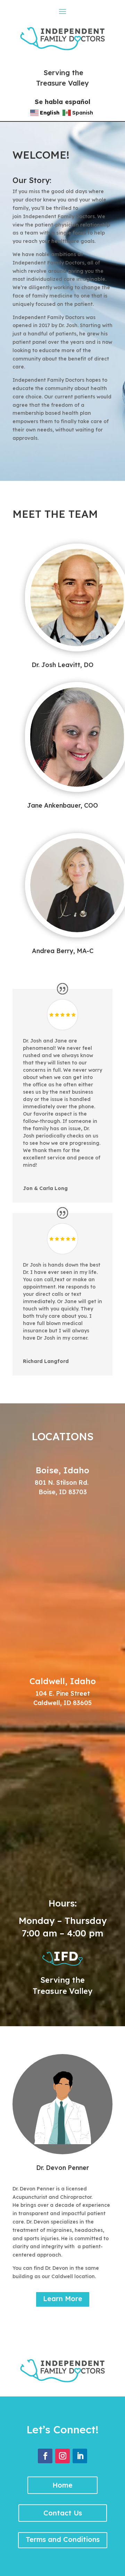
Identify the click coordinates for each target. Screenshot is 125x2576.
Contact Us (63, 2513)
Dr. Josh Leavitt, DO (62, 665)
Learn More (63, 2298)
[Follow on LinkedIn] (80, 2456)
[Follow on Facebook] (45, 2456)
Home (62, 2485)
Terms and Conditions (63, 2539)
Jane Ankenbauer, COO (62, 805)
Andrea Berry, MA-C (63, 951)
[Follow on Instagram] (62, 2456)
